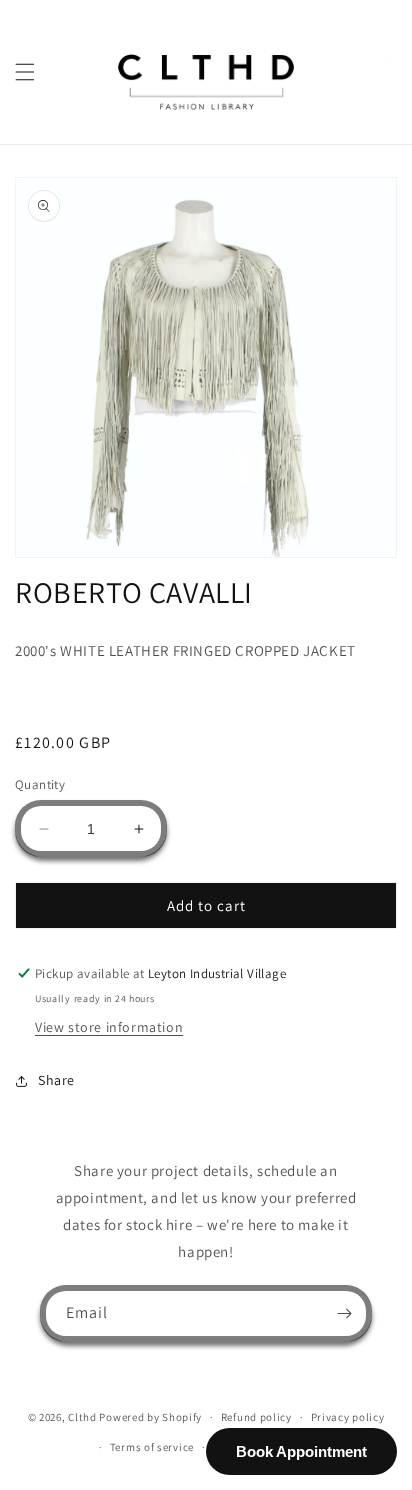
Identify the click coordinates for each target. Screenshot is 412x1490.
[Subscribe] (344, 1313)
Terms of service (152, 1447)
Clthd (82, 1417)
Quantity (40, 784)
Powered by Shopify (150, 1417)
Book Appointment (301, 1451)
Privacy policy (348, 1417)
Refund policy (256, 1417)
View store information (109, 1027)
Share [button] (56, 1080)
